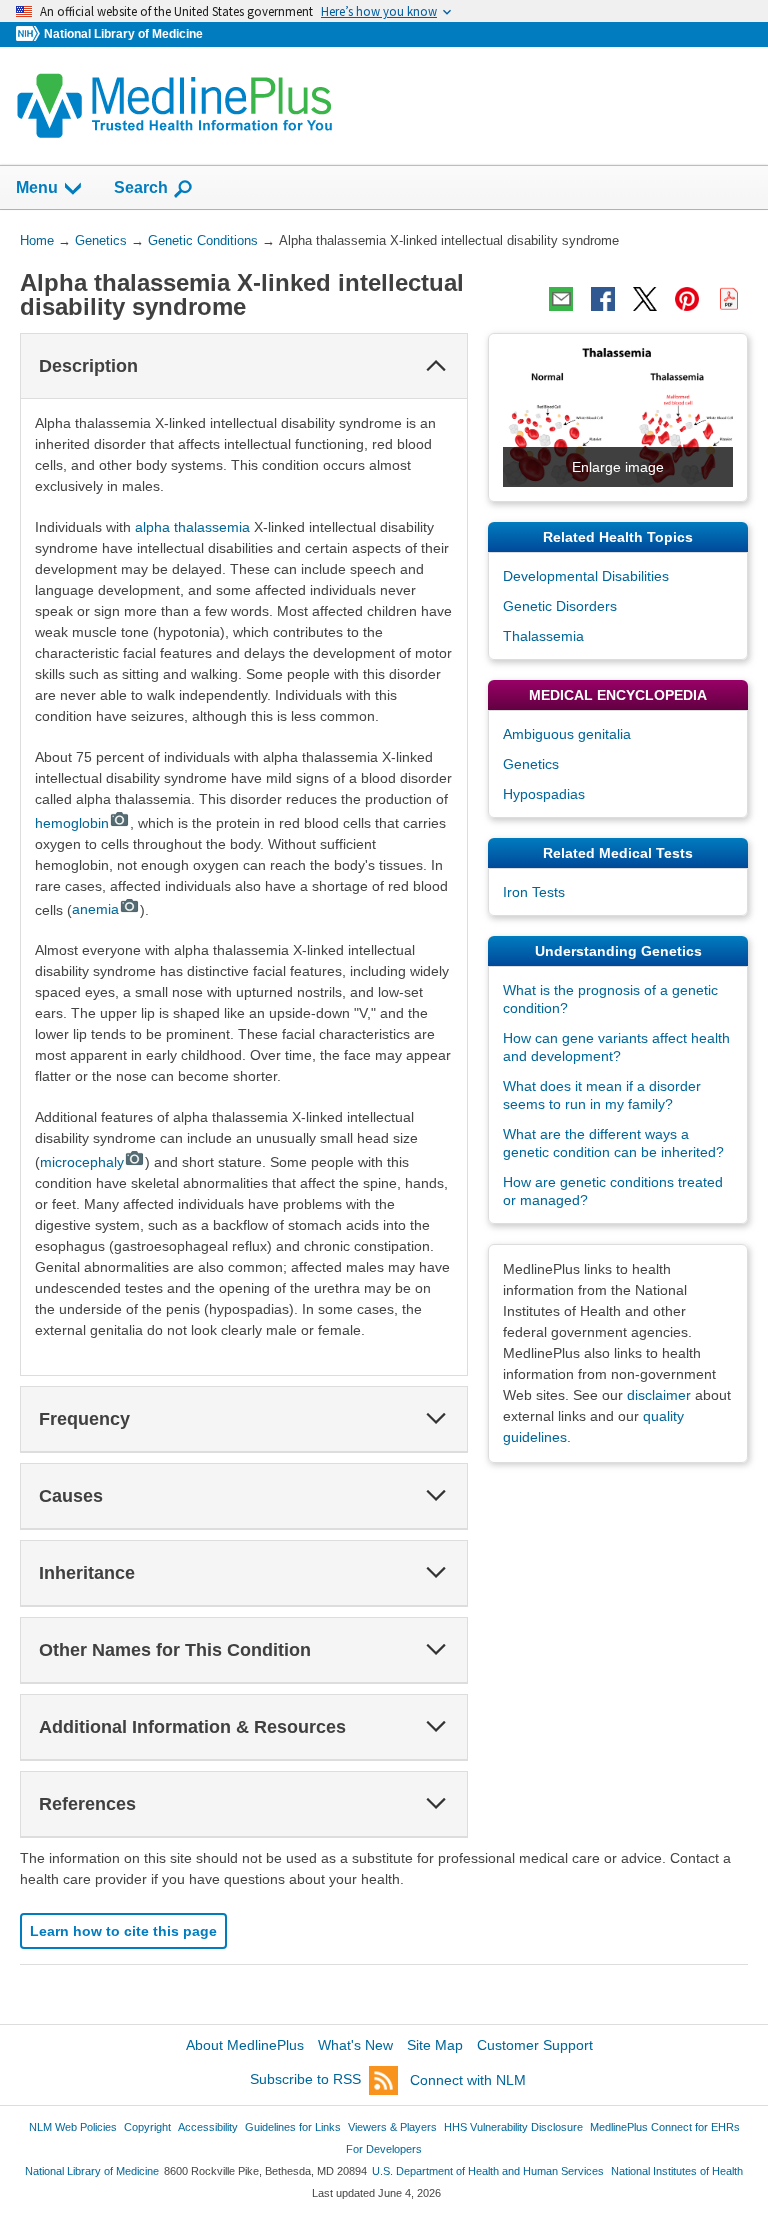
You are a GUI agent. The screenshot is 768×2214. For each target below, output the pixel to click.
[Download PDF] (729, 299)
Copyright (147, 2127)
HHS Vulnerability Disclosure (513, 2127)
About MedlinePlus (245, 2045)
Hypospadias (544, 794)
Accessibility (208, 2127)
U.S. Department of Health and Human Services (488, 2171)
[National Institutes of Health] (30, 34)
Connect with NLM (468, 2080)
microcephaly (82, 1162)
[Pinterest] (687, 299)
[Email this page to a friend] (561, 299)
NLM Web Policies (73, 2127)
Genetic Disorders (560, 606)
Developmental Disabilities (586, 576)
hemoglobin (72, 823)
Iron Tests (534, 892)
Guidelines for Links (293, 2127)
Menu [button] (37, 187)
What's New (355, 2045)
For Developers (384, 2149)
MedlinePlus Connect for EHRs (665, 2127)
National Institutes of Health (677, 2171)
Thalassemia (543, 636)
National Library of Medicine (123, 34)
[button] (436, 366)
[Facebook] (603, 299)
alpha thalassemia (192, 527)
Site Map (435, 2045)
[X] (645, 299)
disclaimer (659, 1395)
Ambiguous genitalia (567, 734)
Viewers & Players (392, 2127)
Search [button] (141, 187)
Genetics (531, 764)
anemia (95, 909)
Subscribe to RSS (305, 2080)
